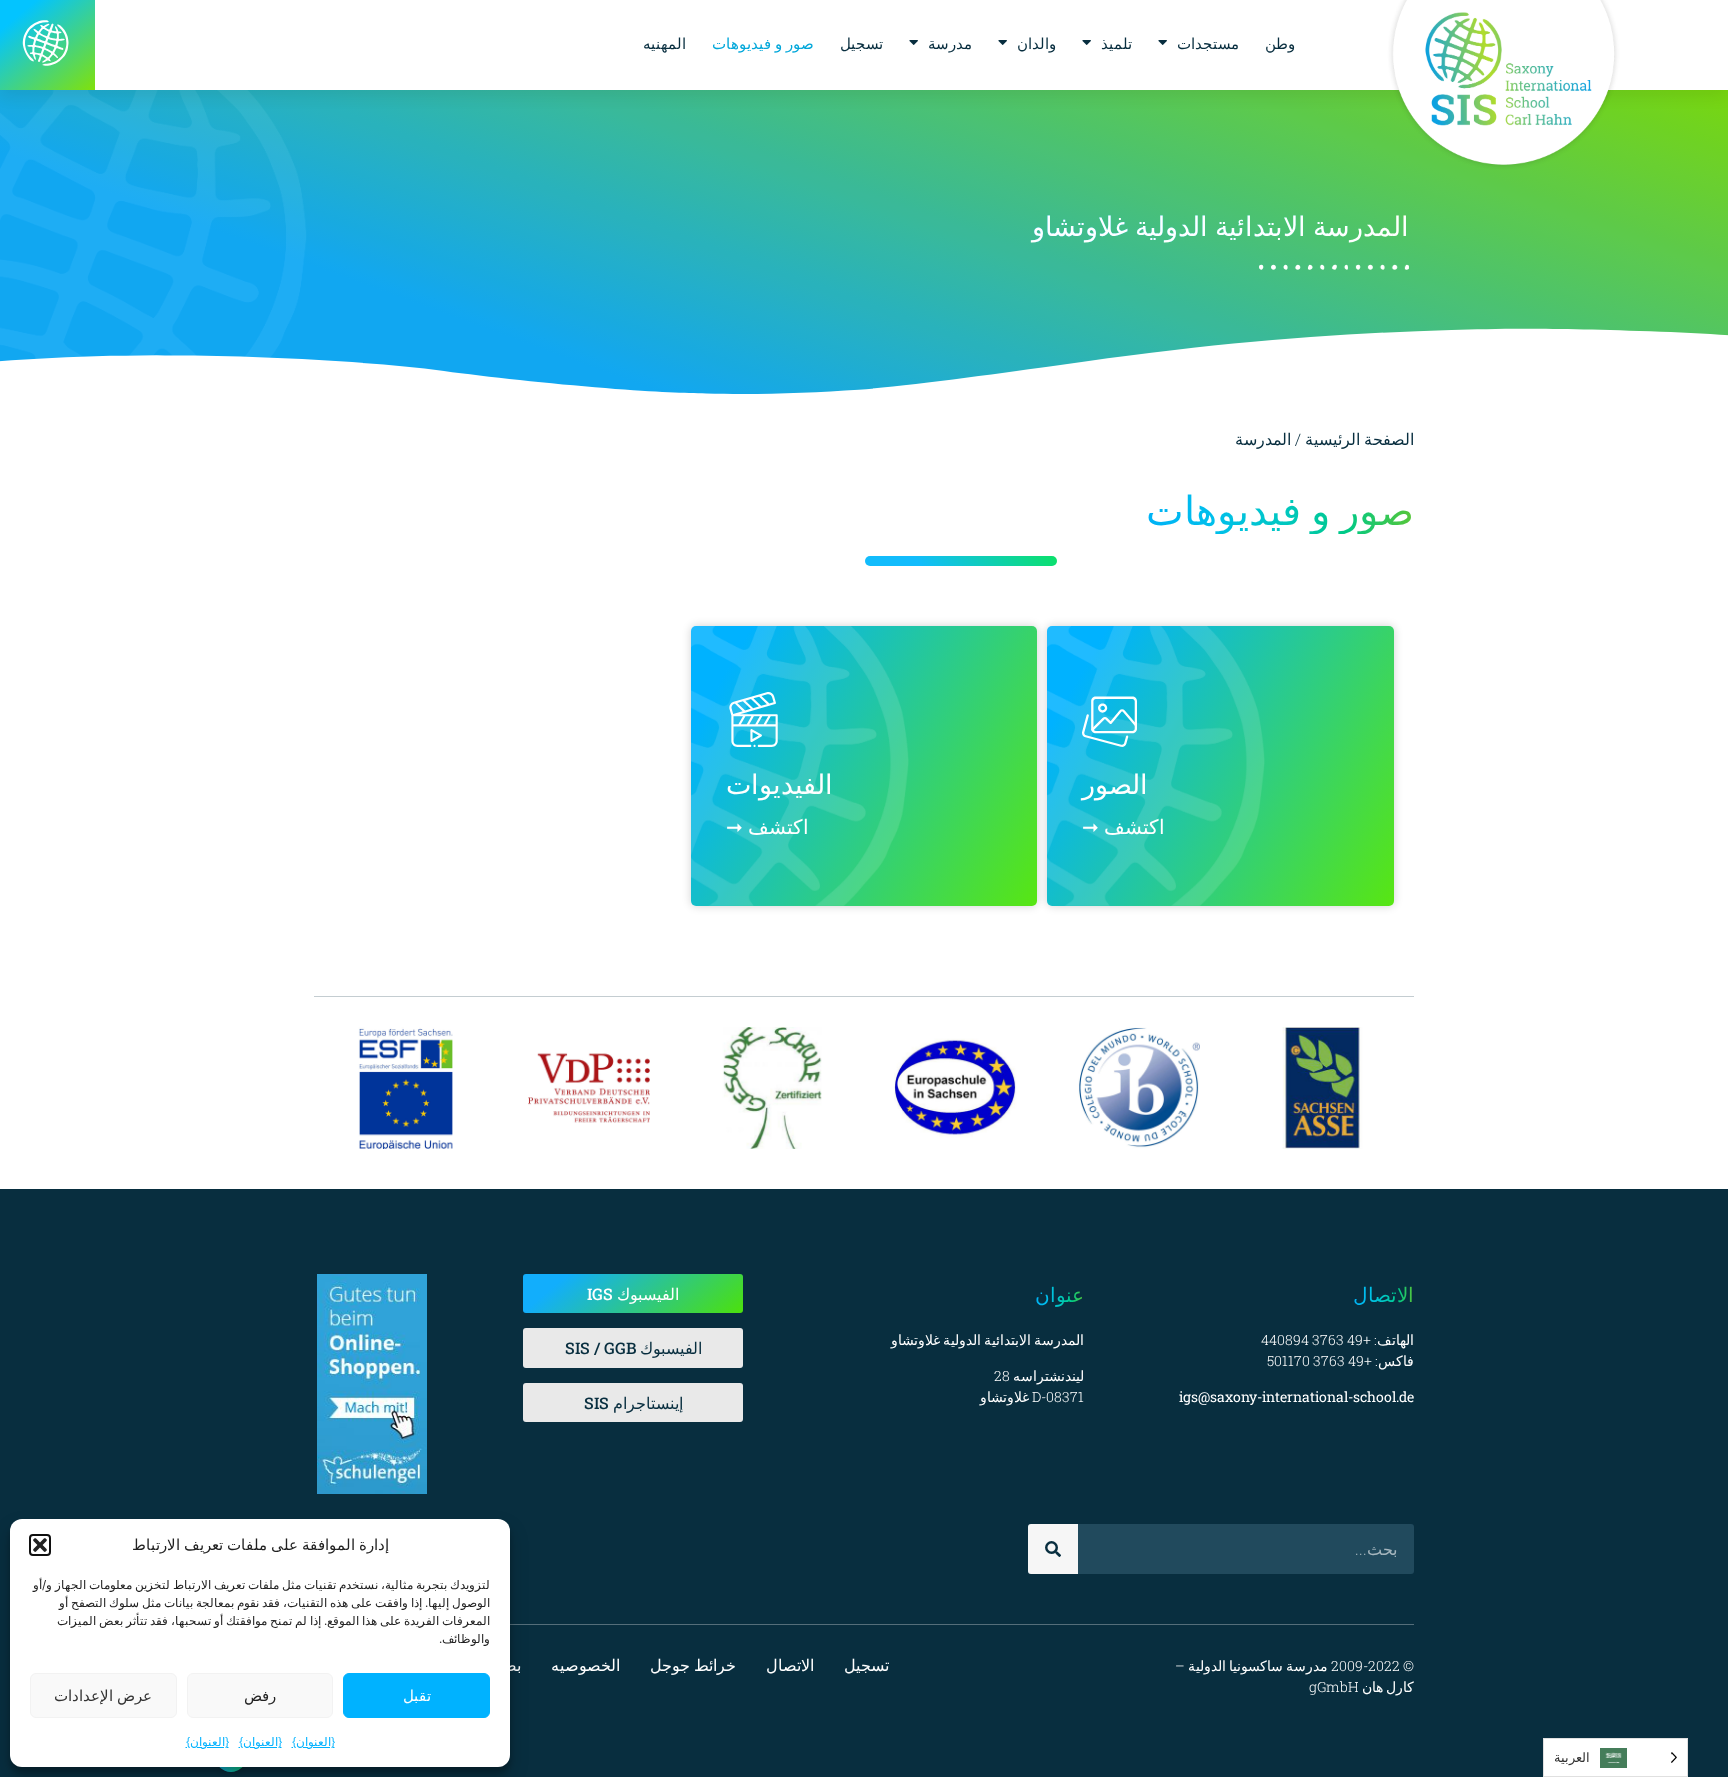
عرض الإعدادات (103, 1695)
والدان (1036, 43)
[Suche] (1053, 1549)
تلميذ (1116, 43)
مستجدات (1208, 43)
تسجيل (861, 43)
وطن (1280, 43)
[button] (40, 1545)
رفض (260, 1695)
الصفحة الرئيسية (1359, 438)
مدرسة (950, 43)
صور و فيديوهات (763, 43)
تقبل (417, 1695)
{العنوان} (313, 1741)
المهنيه (664, 43)
